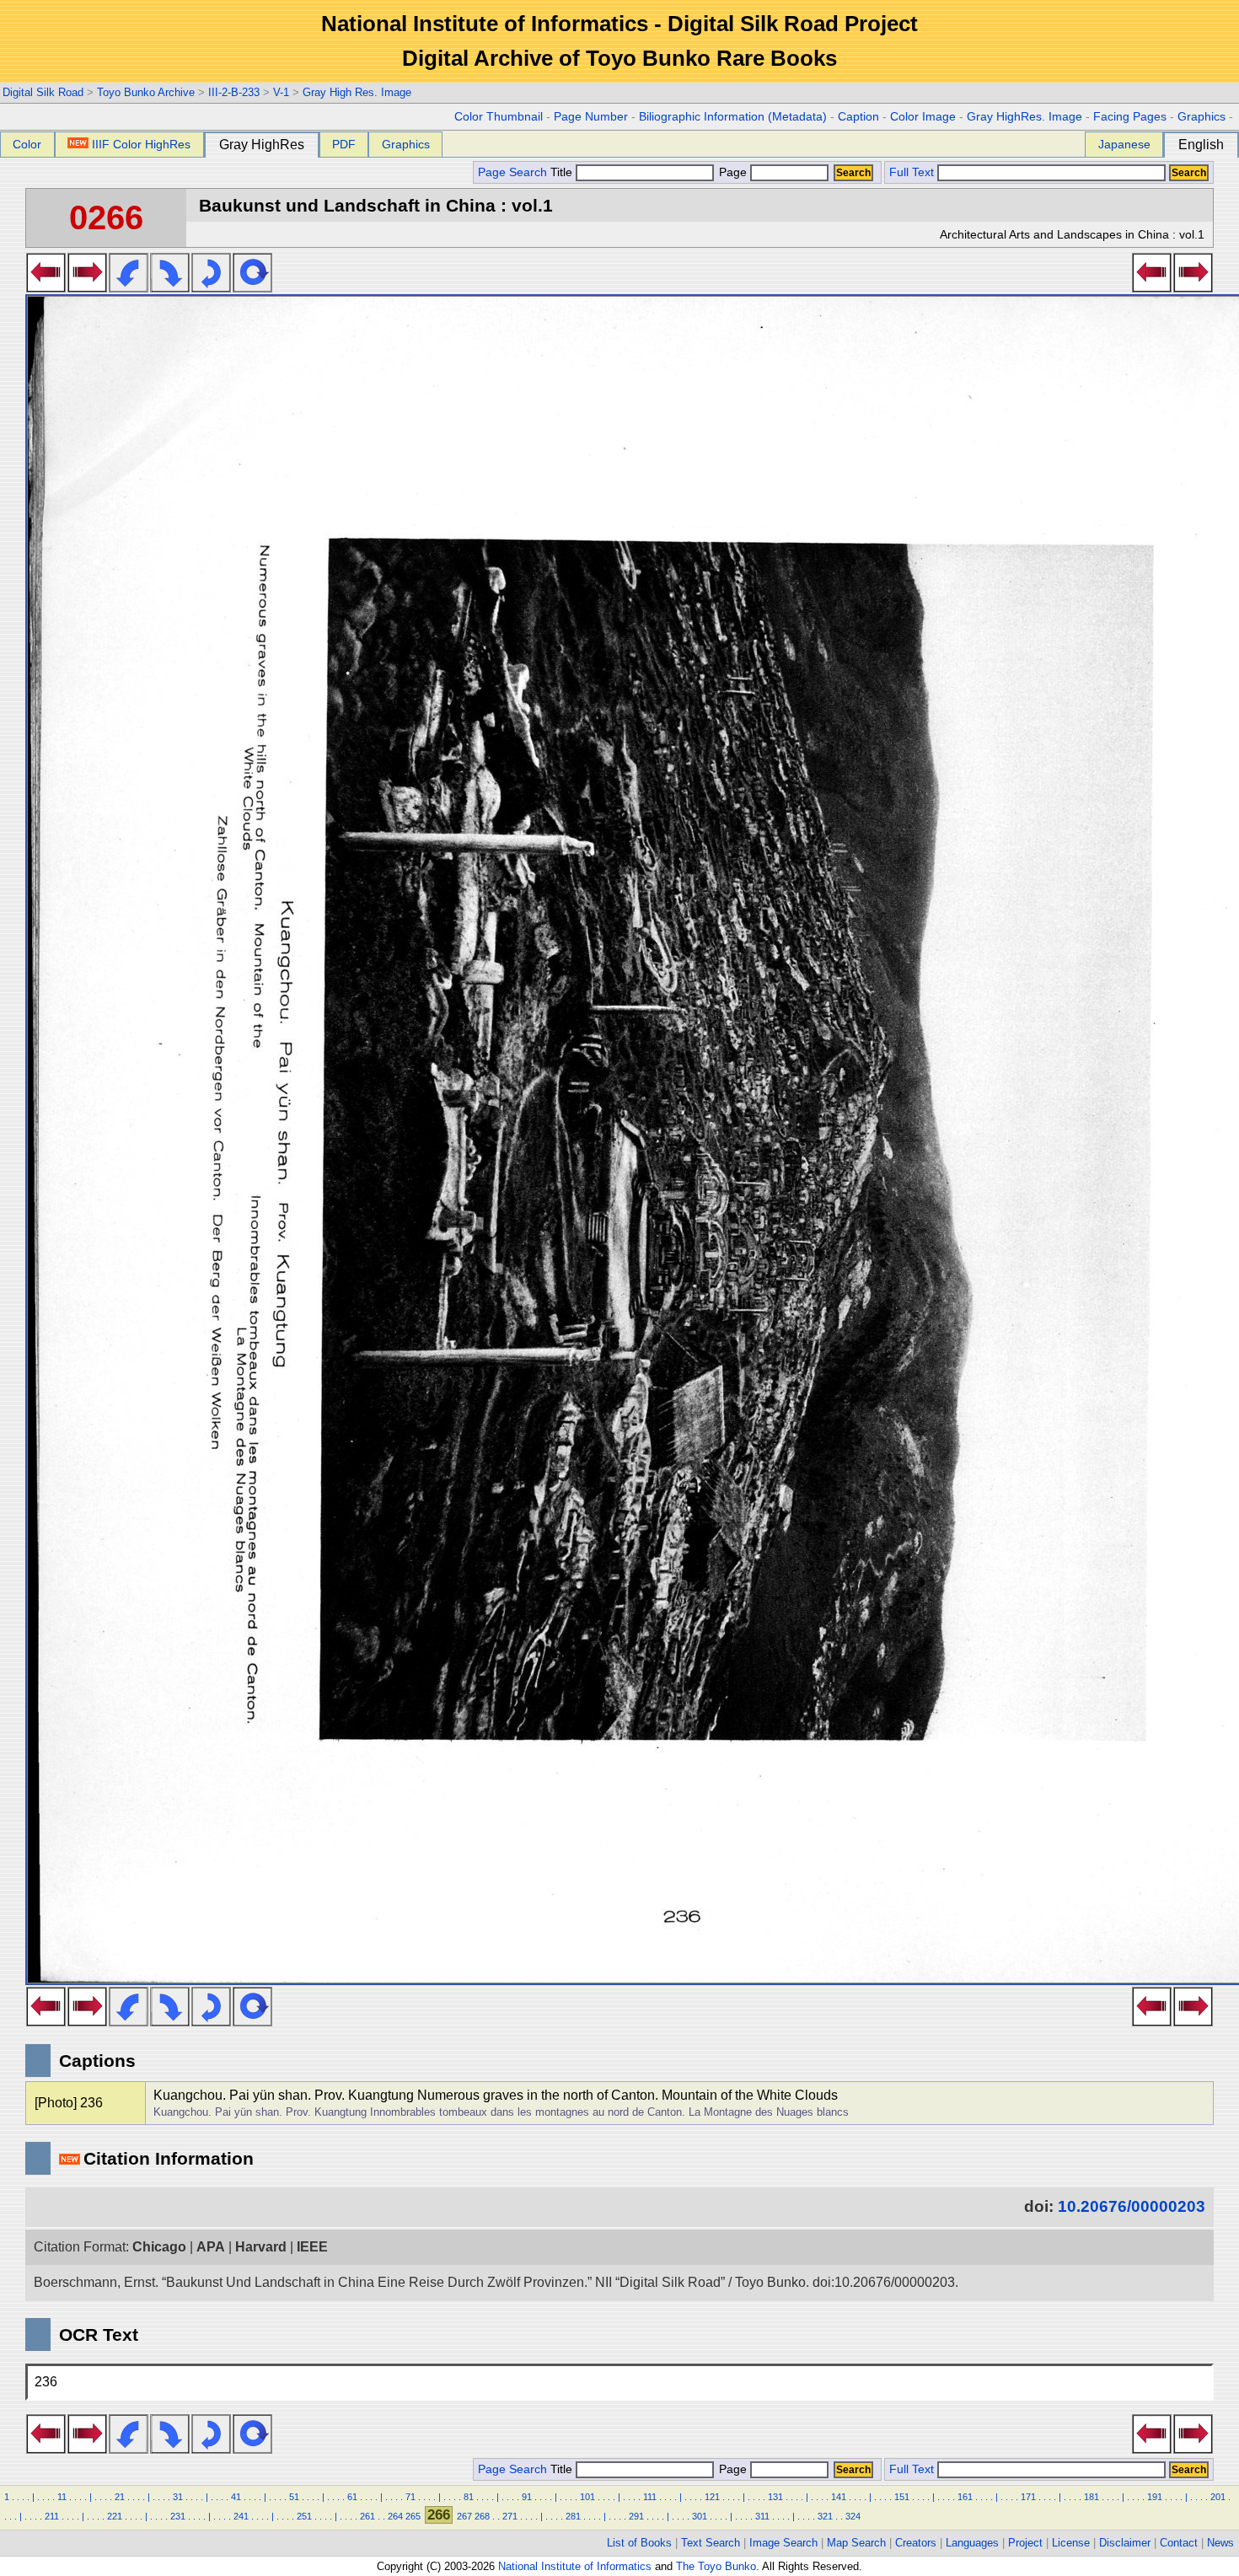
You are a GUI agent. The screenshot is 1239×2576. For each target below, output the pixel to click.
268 (482, 2516)
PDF (344, 144)
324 (853, 2516)
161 (965, 2497)
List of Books (639, 2543)
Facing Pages (1130, 117)
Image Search (783, 2543)
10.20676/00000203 (1132, 2206)
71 (410, 2497)
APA (211, 2247)
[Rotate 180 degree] (211, 287)
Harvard (261, 2247)
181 (1091, 2497)
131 (775, 2497)
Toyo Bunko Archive (146, 92)
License (1071, 2543)
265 (413, 2516)
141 (839, 2497)
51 (294, 2497)
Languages (972, 2543)
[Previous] (46, 287)
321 (825, 2516)
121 (712, 2497)
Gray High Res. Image (357, 92)
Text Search (711, 2543)
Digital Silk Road (43, 92)
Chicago (159, 2247)
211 (52, 2516)
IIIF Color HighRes (141, 144)
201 (1218, 2497)
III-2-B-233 (234, 92)
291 (636, 2516)
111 (650, 2497)
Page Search (512, 172)
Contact (1179, 2543)
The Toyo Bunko (716, 2566)
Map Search (856, 2543)
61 (352, 2497)
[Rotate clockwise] (170, 287)
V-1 (281, 92)
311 (762, 2516)
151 (902, 2497)
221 (115, 2516)
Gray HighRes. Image (1024, 117)
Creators (916, 2543)
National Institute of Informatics (575, 2566)
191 (1155, 2497)
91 (527, 2497)
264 (395, 2516)
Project (1025, 2543)
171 (1028, 2497)
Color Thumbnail (499, 117)
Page (733, 172)
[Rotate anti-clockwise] (129, 287)
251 (304, 2516)
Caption (858, 117)
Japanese (1124, 144)
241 (241, 2516)
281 (573, 2516)
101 (587, 2497)
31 (178, 2497)
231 (178, 2516)
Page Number (591, 117)
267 (464, 2516)
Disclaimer (1125, 2543)
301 (700, 2516)
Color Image (923, 117)
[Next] (87, 287)
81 (469, 2497)
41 (236, 2497)
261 (367, 2516)
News (1220, 2543)
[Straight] (252, 287)
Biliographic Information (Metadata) (733, 117)
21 (120, 2497)
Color (27, 144)
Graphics (1201, 117)
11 (62, 2497)
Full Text (912, 172)
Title (563, 172)
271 (510, 2516)
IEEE (312, 2247)
